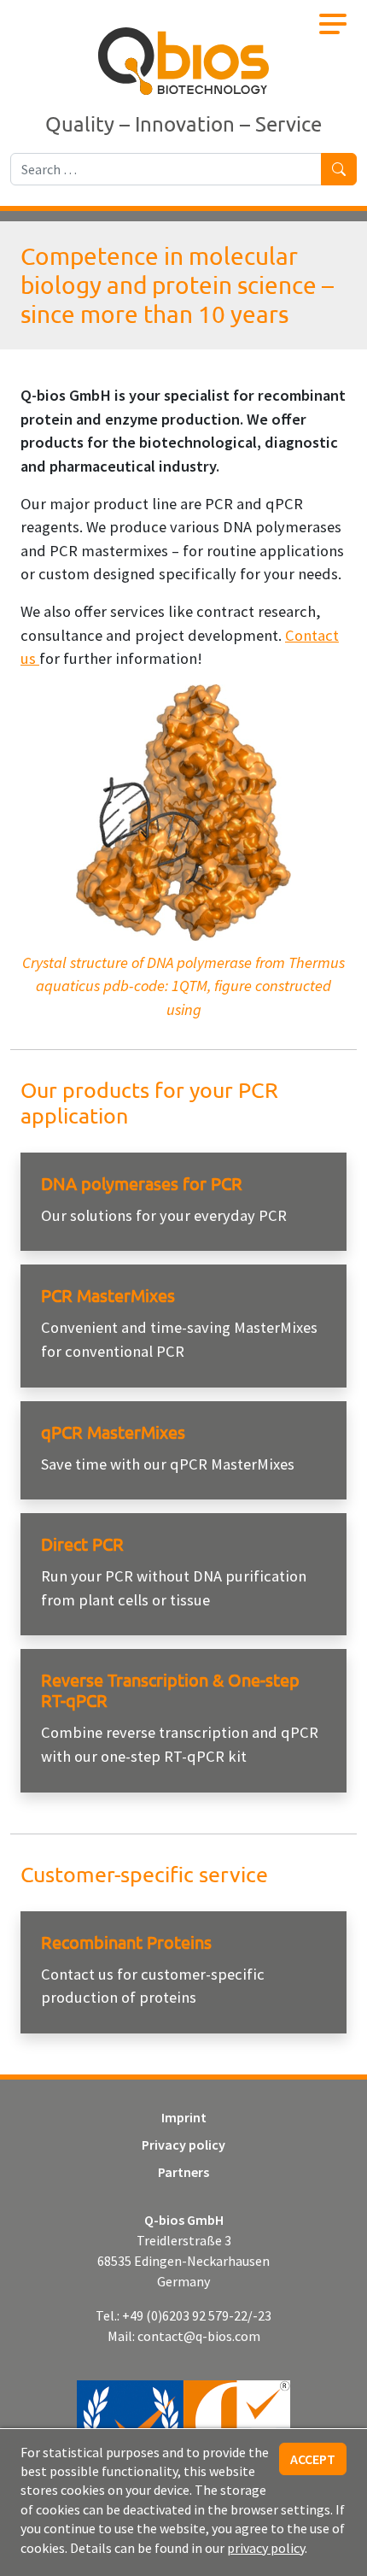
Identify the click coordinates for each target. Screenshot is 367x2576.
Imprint (184, 2117)
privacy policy (266, 2548)
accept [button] (313, 2459)
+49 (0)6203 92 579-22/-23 (197, 2315)
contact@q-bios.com (199, 2336)
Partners (183, 2172)
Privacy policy (183, 2145)
